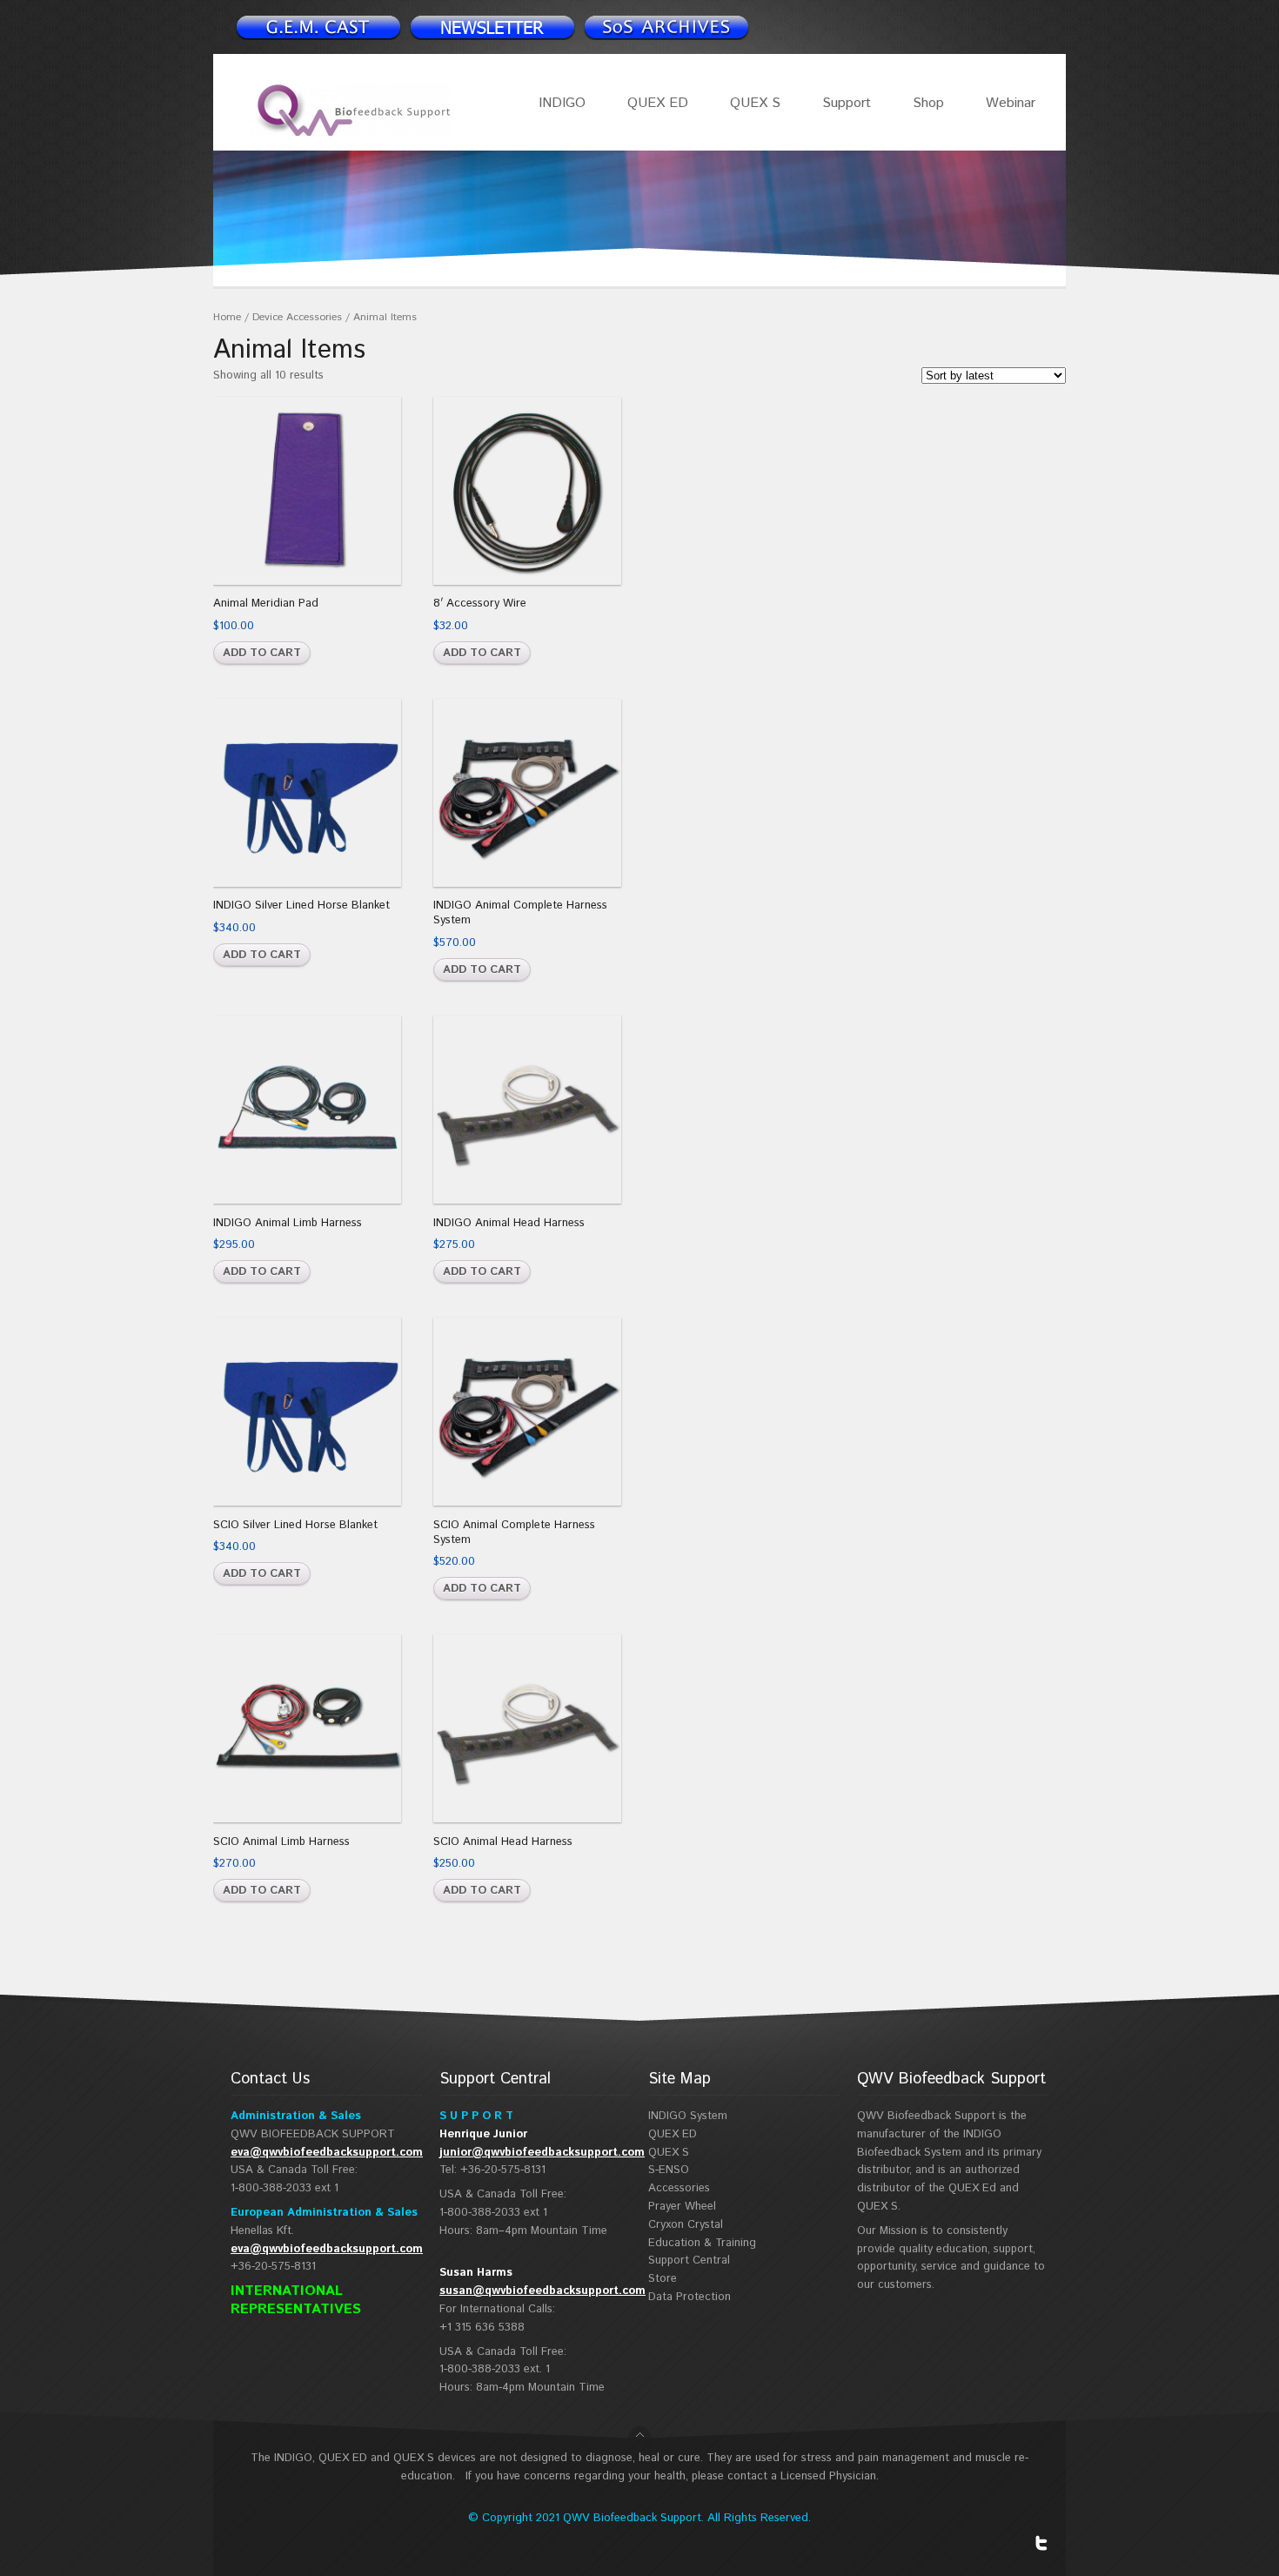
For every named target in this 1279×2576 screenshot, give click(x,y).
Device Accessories (297, 317)
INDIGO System (688, 2116)
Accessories (679, 2188)
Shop (928, 103)
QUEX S (755, 103)
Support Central (689, 2261)
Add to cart (262, 653)
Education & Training (702, 2243)
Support (847, 103)
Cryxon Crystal (686, 2225)
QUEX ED (658, 103)
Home (227, 317)
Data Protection (690, 2297)
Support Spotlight (666, 27)
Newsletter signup (318, 27)
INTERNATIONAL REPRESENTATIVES (296, 2300)
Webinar (1011, 103)
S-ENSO (669, 2170)
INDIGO (562, 103)
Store (663, 2279)
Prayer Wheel (682, 2207)
